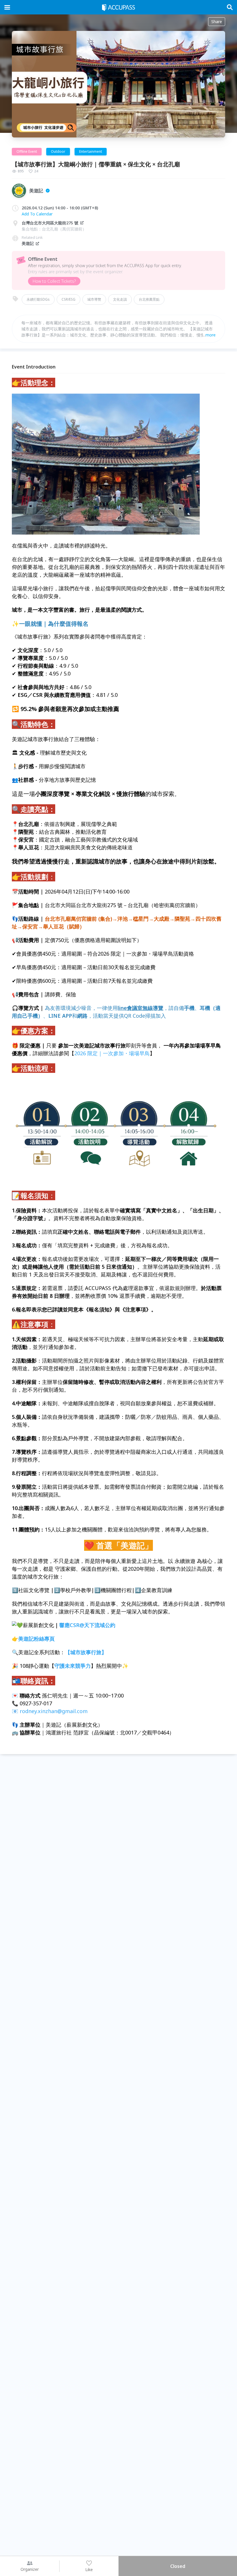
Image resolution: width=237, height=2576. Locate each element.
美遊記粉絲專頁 (36, 1639)
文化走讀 (120, 299)
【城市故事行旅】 (86, 1652)
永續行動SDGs (38, 299)
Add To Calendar (37, 214)
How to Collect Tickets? (54, 281)
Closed (178, 2566)
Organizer (30, 2569)
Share (217, 22)
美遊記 (28, 243)
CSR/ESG (68, 299)
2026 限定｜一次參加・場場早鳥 (112, 1053)
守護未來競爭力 (73, 1666)
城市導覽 (94, 299)
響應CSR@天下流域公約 (87, 1625)
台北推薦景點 (149, 299)
